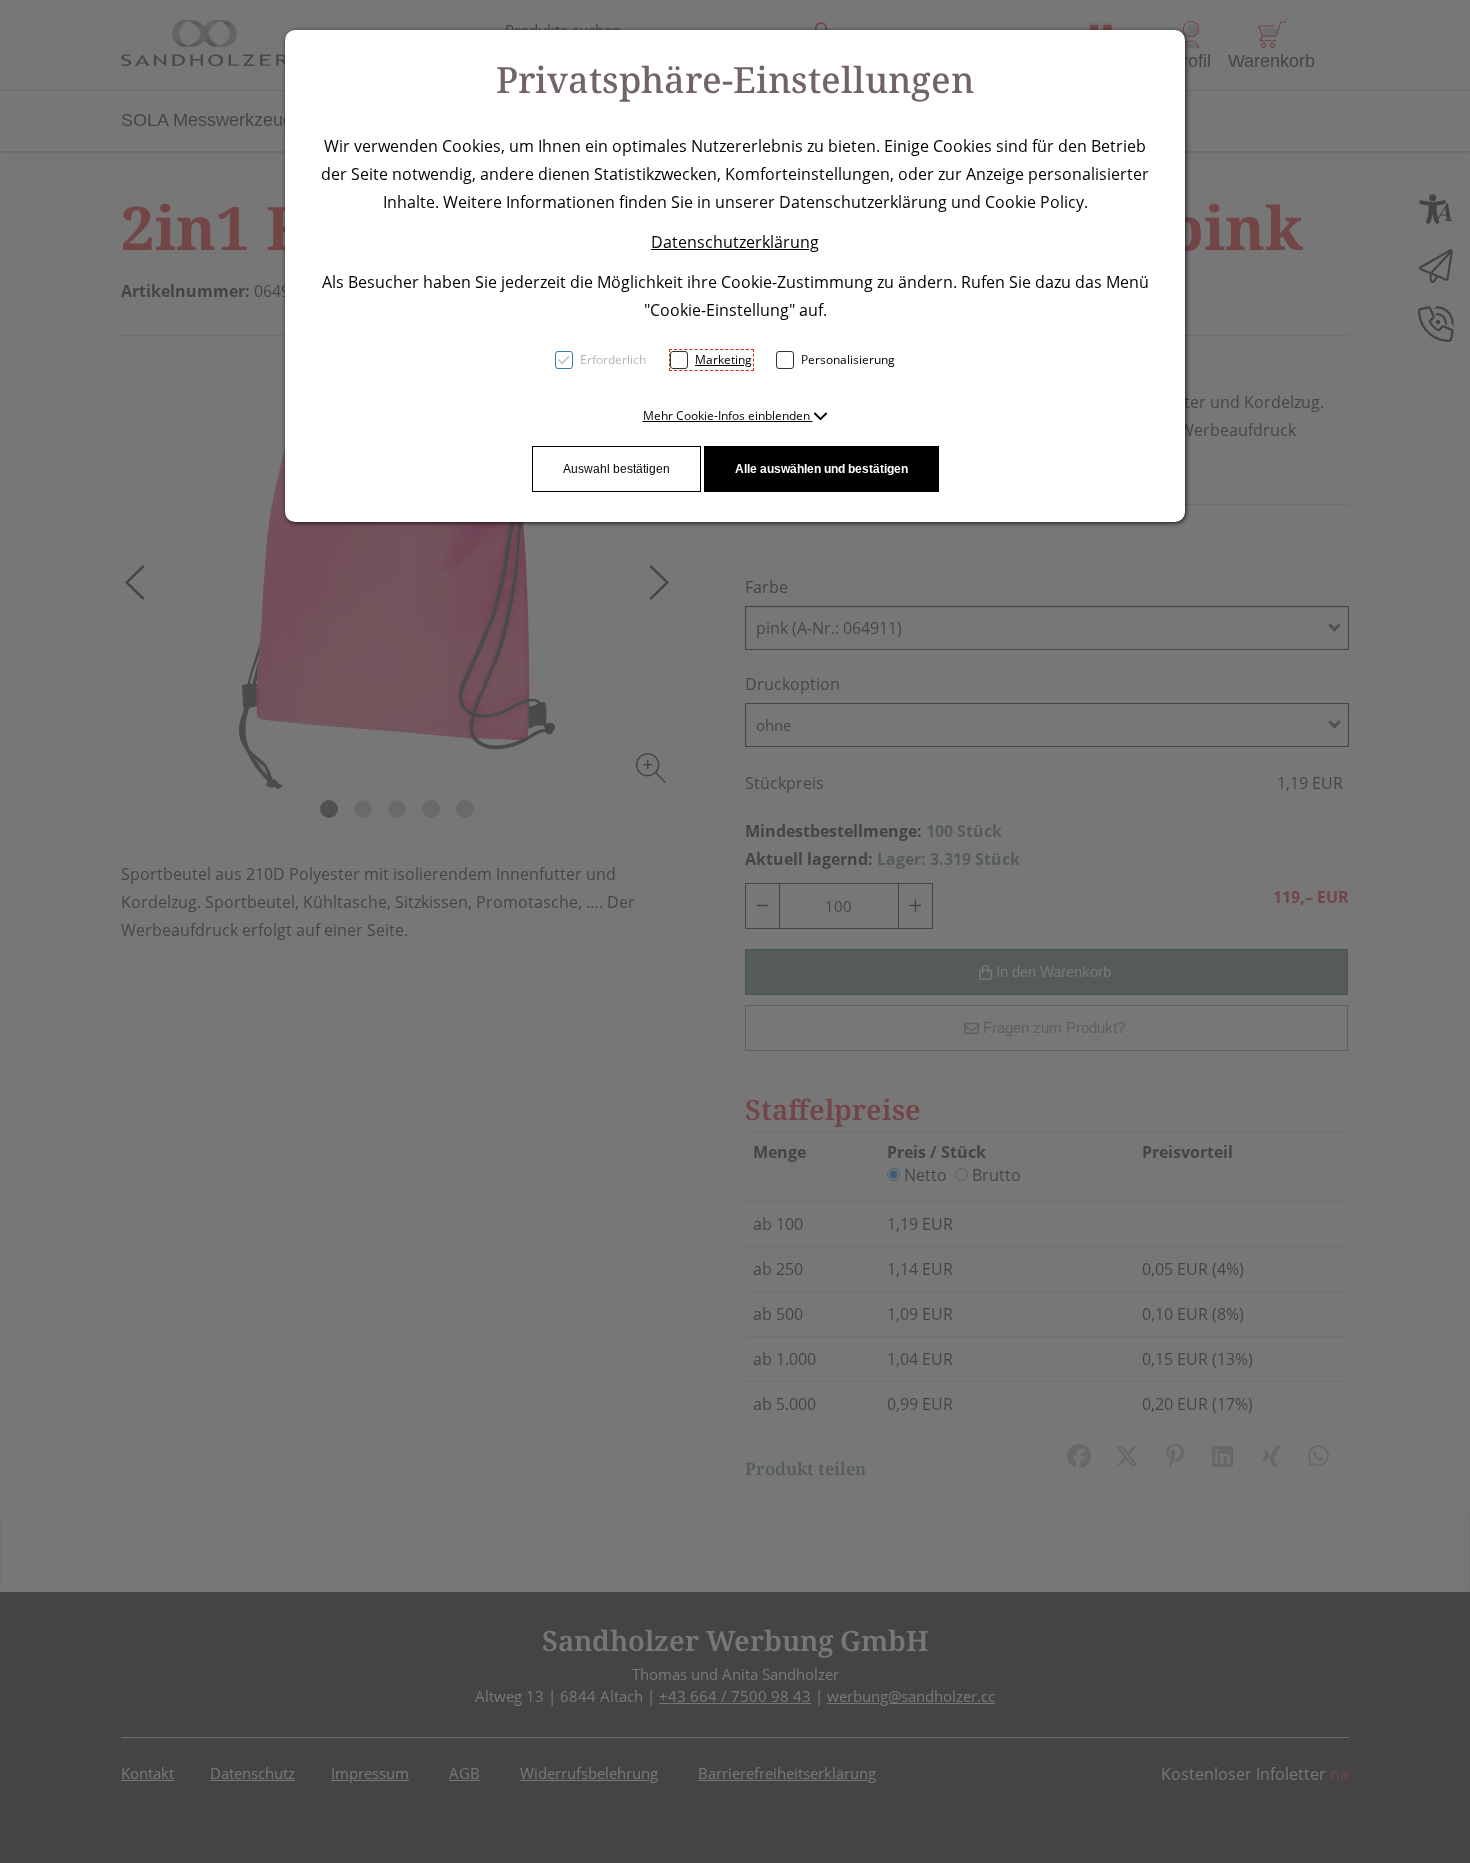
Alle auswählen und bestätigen (821, 469)
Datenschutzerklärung (735, 242)
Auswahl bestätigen (616, 469)
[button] (735, 415)
